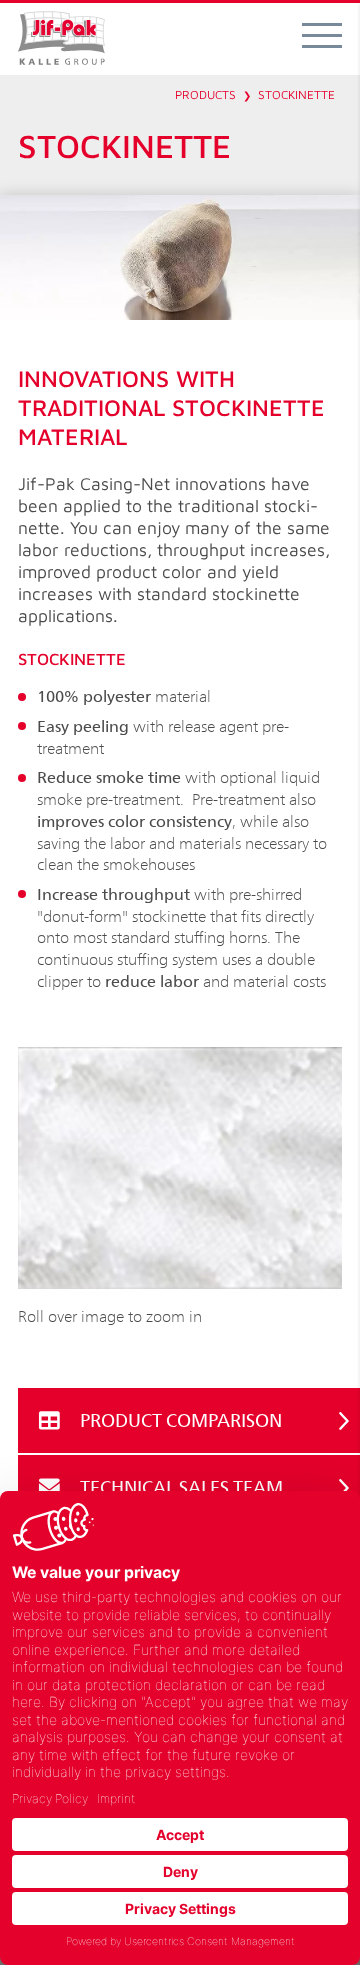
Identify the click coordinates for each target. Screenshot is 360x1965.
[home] (61, 38)
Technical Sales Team (181, 1487)
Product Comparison (181, 1420)
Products (205, 94)
